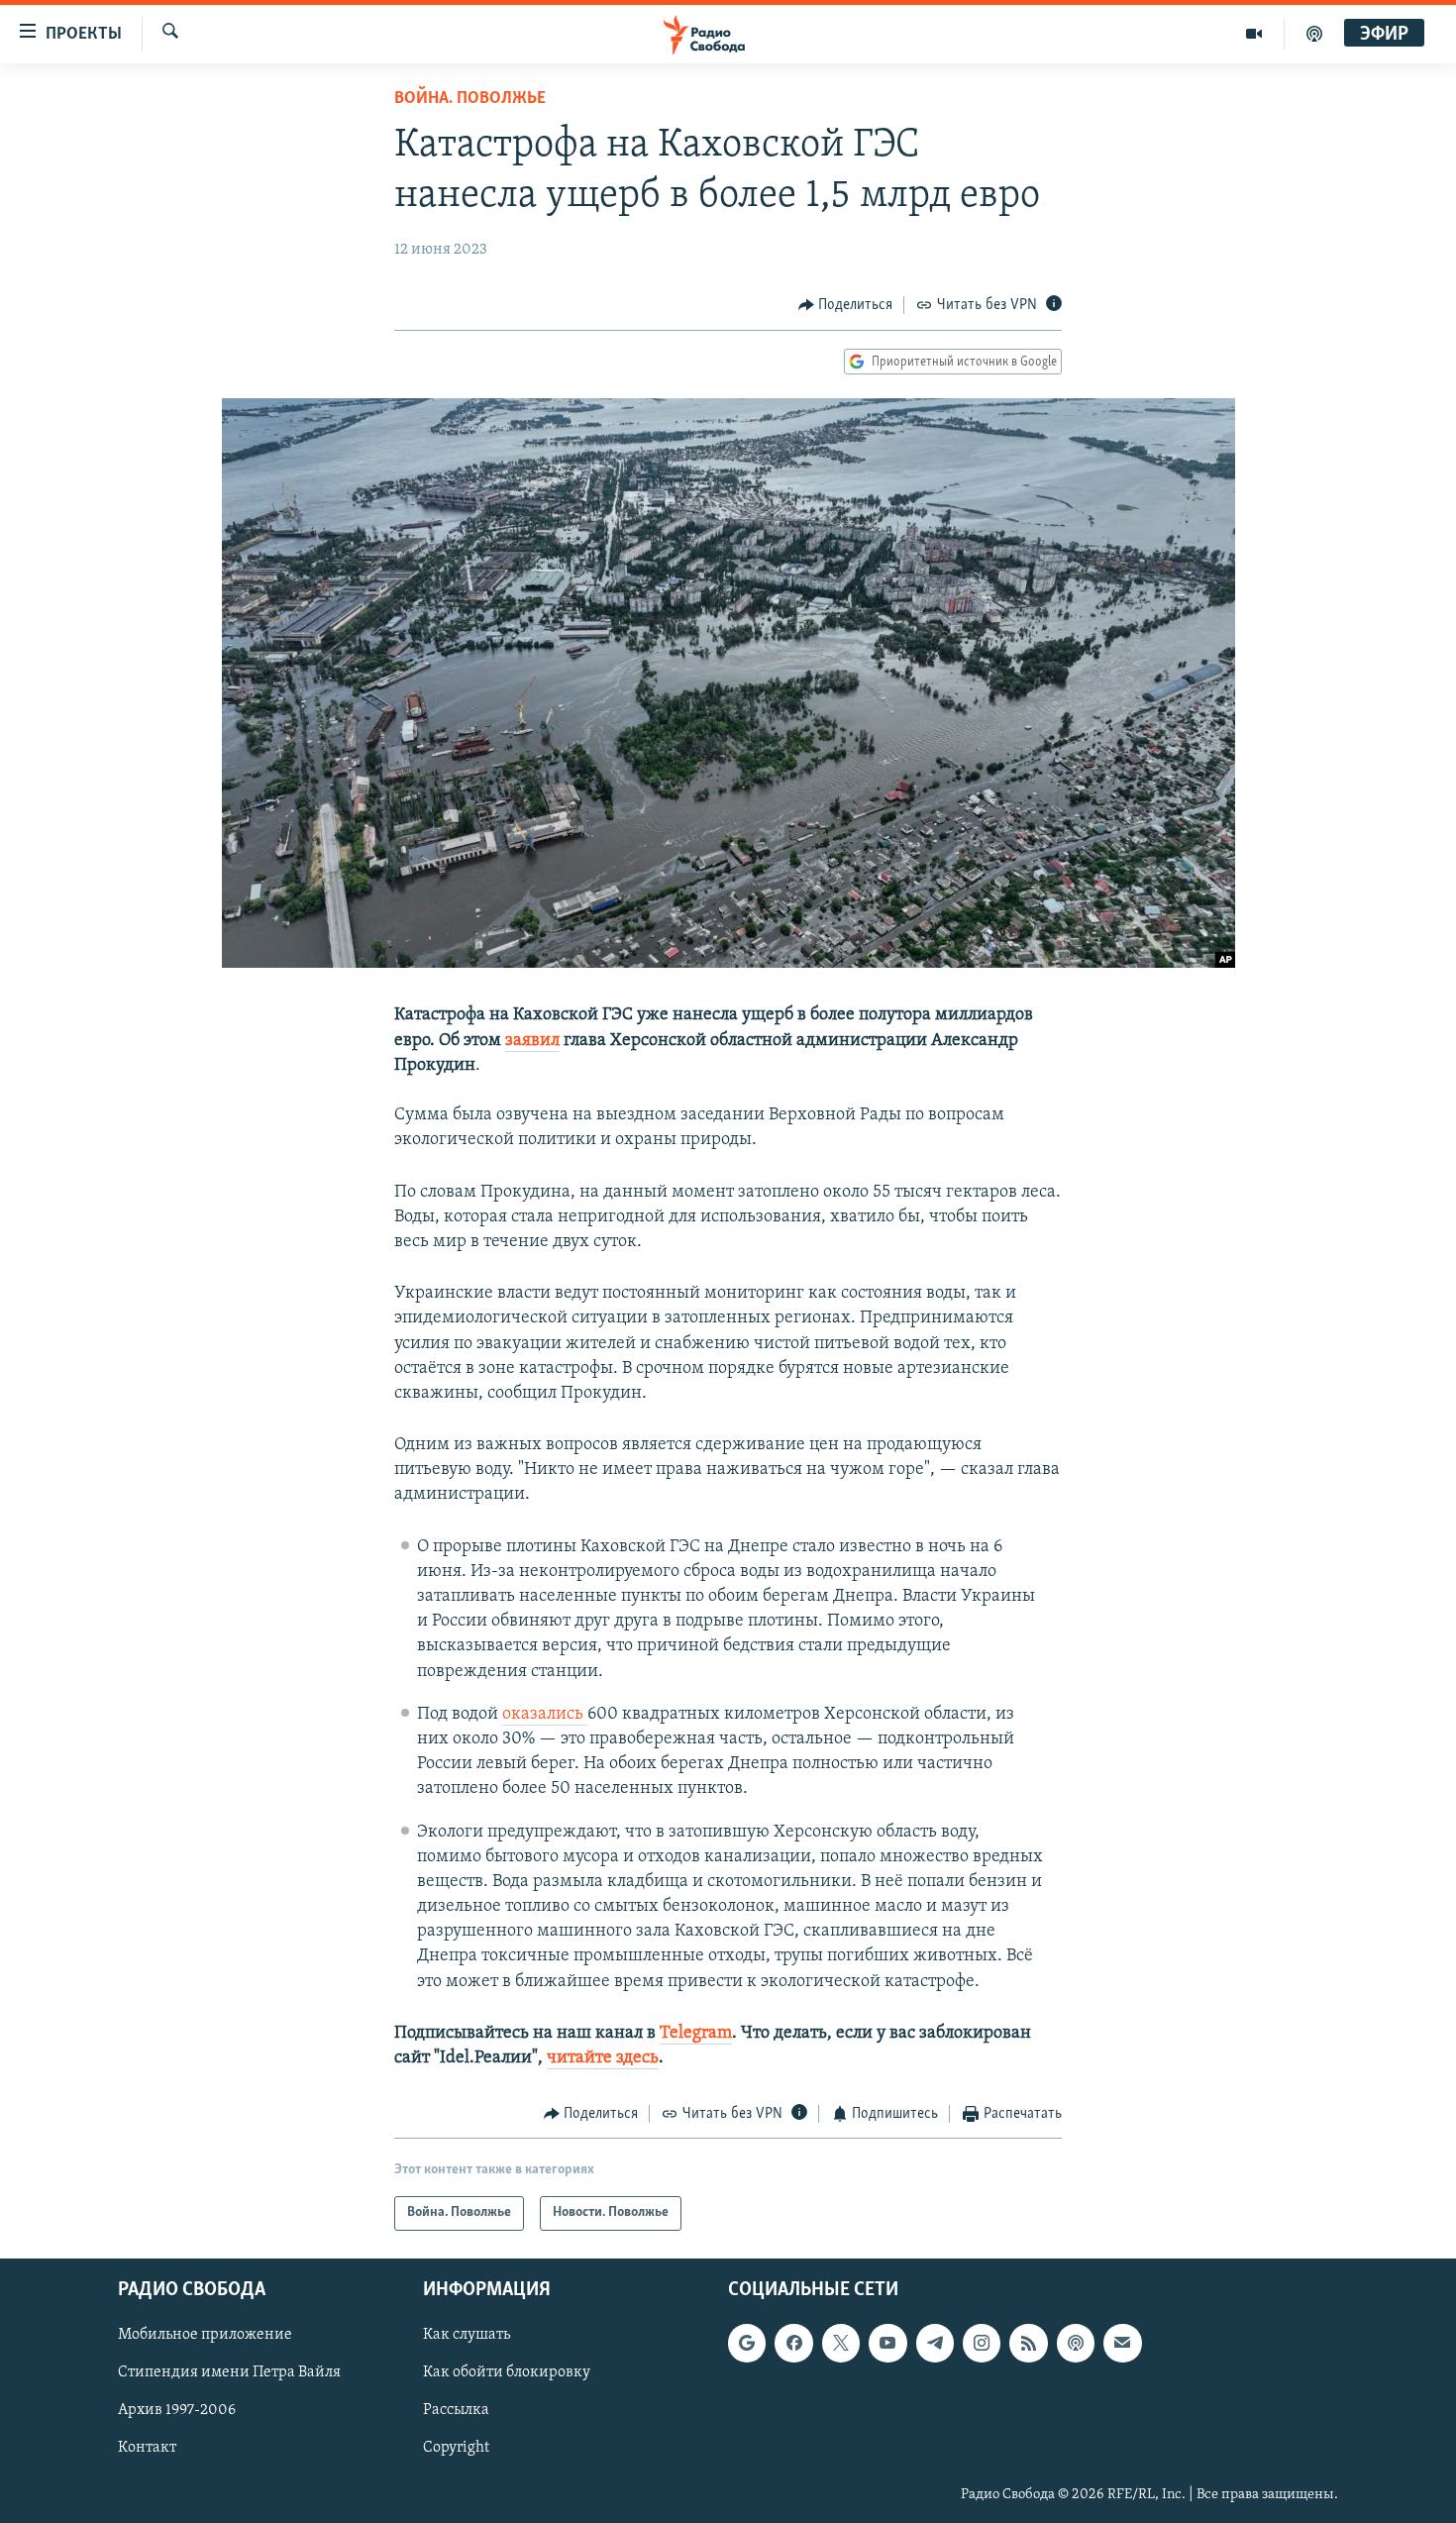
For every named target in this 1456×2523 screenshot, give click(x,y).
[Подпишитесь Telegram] (935, 2343)
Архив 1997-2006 (177, 2410)
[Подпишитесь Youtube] (887, 2343)
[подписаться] (1122, 2343)
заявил (532, 1041)
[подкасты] (1314, 34)
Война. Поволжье (470, 99)
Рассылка (456, 2410)
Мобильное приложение (205, 2335)
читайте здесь (603, 2058)
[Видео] (1254, 34)
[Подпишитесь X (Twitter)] (841, 2343)
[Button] (846, 305)
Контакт (147, 2448)
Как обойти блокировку (507, 2372)
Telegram (696, 2034)
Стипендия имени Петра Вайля (229, 2372)
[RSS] (1028, 2343)
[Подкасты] (1076, 2343)
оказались (545, 1715)
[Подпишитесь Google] (747, 2343)
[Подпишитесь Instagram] (982, 2343)
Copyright (456, 2448)
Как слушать (467, 2335)
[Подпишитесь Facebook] (793, 2343)
